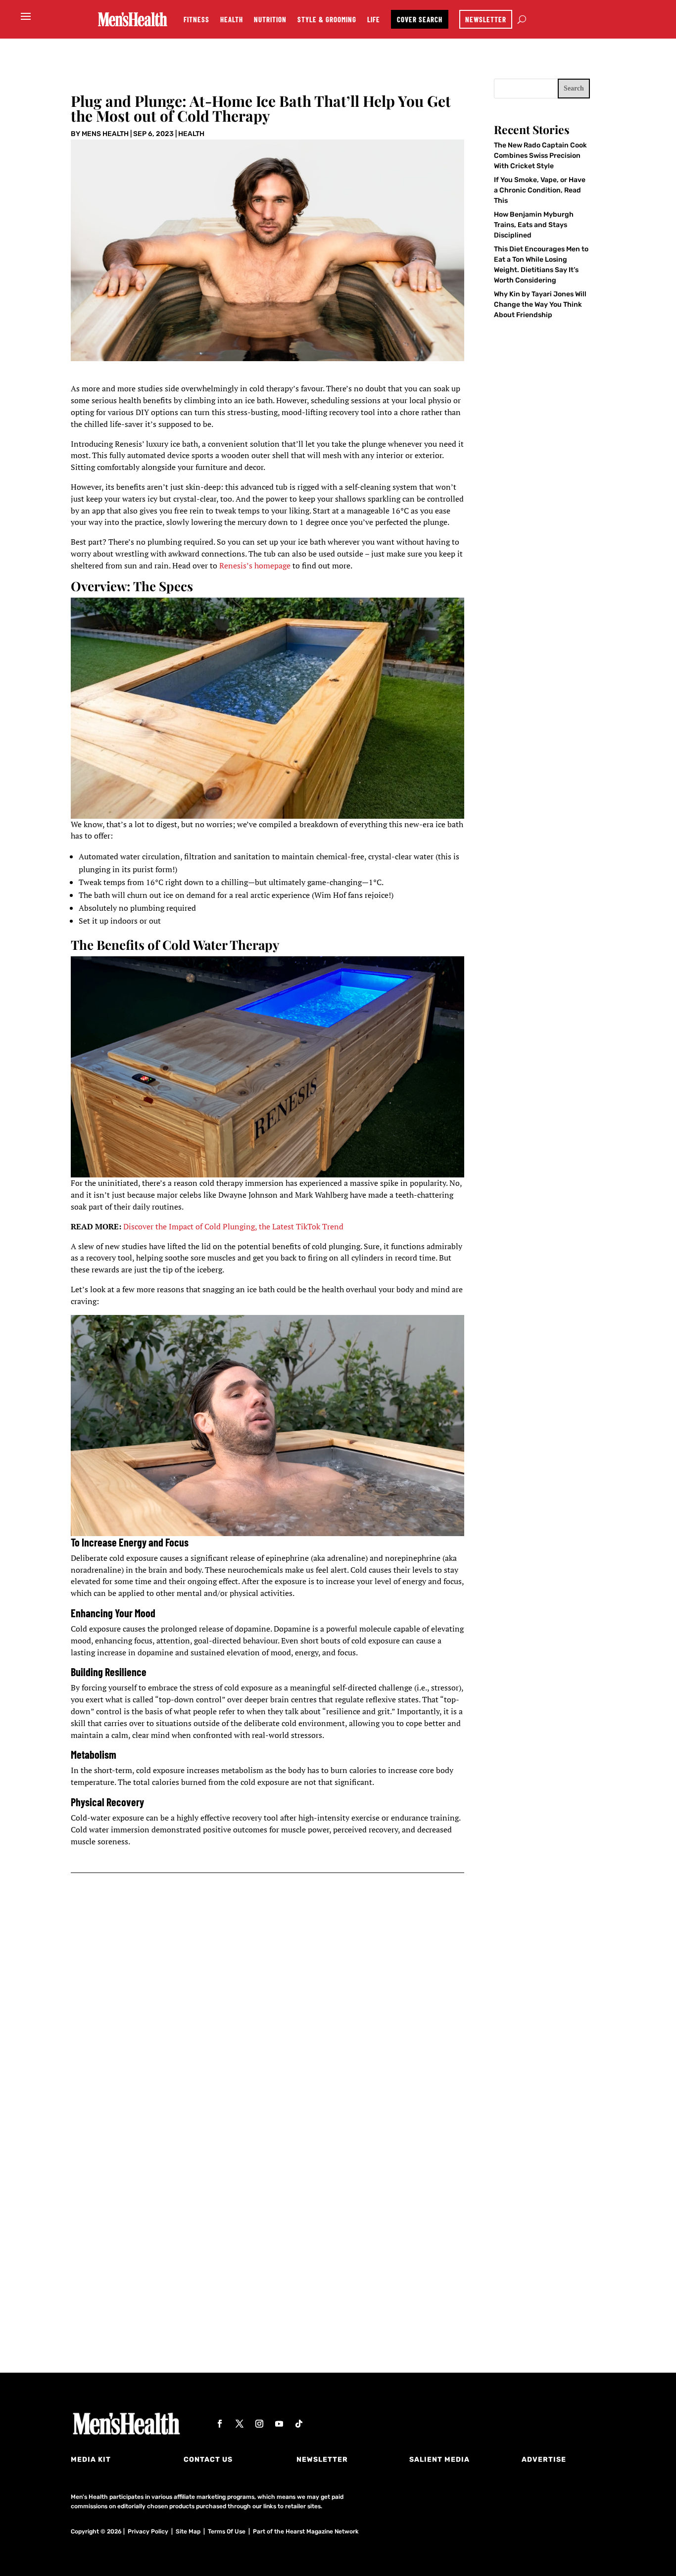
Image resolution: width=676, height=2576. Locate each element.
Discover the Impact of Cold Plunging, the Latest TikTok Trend (233, 1226)
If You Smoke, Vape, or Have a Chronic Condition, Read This (540, 190)
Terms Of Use (227, 2531)
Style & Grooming (327, 19)
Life (374, 19)
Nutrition (270, 19)
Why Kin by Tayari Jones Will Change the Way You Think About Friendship (540, 304)
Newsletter (486, 19)
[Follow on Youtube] (279, 2424)
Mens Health (105, 134)
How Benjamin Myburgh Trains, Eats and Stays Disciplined (534, 225)
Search (574, 88)
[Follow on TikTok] (299, 2424)
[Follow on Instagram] (259, 2424)
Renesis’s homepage (255, 565)
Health (232, 19)
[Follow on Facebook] (220, 2424)
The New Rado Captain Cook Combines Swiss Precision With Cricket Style (540, 156)
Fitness (196, 19)
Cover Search (420, 19)
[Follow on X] (240, 2424)
